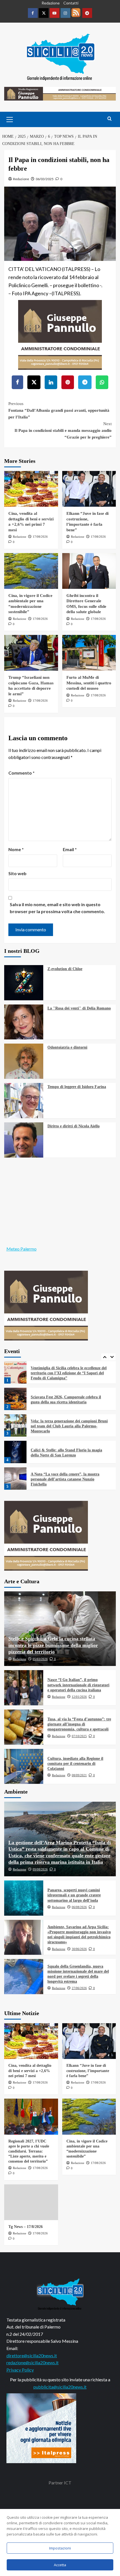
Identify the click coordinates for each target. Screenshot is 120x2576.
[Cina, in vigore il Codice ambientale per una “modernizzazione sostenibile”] (31, 571)
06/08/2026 (79, 1907)
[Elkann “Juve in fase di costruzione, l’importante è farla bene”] (89, 489)
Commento (21, 773)
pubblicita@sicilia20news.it (60, 2387)
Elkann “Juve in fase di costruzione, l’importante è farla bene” (88, 2071)
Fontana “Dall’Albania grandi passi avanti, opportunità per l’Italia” (59, 410)
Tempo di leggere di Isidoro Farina (77, 1087)
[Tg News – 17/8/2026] (31, 2202)
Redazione (51, 3)
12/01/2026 (79, 1697)
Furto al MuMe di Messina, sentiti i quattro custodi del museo (89, 683)
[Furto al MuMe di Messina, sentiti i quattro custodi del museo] (89, 653)
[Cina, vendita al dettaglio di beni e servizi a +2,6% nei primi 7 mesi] (31, 489)
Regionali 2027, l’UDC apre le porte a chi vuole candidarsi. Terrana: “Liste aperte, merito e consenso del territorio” (29, 2151)
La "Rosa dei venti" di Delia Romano (79, 1008)
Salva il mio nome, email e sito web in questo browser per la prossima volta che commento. (57, 908)
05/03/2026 (40, 1659)
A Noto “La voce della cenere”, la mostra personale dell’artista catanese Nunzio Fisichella (65, 1453)
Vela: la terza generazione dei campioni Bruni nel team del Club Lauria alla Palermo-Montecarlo (69, 1400)
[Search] (110, 119)
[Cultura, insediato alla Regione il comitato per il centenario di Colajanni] (24, 1766)
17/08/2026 (40, 537)
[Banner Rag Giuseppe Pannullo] (60, 334)
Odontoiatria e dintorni (67, 1047)
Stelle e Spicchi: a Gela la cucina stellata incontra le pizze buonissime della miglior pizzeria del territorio (53, 1645)
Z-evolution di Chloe (65, 969)
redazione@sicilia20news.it (33, 2362)
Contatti (71, 3)
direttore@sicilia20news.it (32, 2355)
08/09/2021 (79, 1775)
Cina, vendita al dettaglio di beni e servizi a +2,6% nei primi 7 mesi (30, 2071)
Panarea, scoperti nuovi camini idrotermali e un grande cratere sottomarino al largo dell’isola (74, 1895)
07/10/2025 (79, 1736)
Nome (16, 849)
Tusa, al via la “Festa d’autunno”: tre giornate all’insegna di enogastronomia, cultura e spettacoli (79, 1724)
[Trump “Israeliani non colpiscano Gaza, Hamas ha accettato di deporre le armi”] (31, 653)
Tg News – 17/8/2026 (26, 2227)
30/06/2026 (79, 1949)
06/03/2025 (45, 179)
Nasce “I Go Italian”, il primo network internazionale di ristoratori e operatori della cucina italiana (78, 1685)
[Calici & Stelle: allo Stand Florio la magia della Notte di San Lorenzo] (15, 1425)
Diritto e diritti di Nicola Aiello (74, 1126)
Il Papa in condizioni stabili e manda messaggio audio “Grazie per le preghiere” (63, 430)
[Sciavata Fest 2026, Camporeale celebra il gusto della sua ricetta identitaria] (15, 1372)
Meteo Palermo (21, 1249)
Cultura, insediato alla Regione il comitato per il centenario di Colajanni (75, 1764)
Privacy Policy (20, 2370)
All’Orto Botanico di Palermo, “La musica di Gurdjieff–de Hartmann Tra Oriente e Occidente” (69, 1479)
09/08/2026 (40, 1869)
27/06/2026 (79, 1988)
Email (70, 849)
